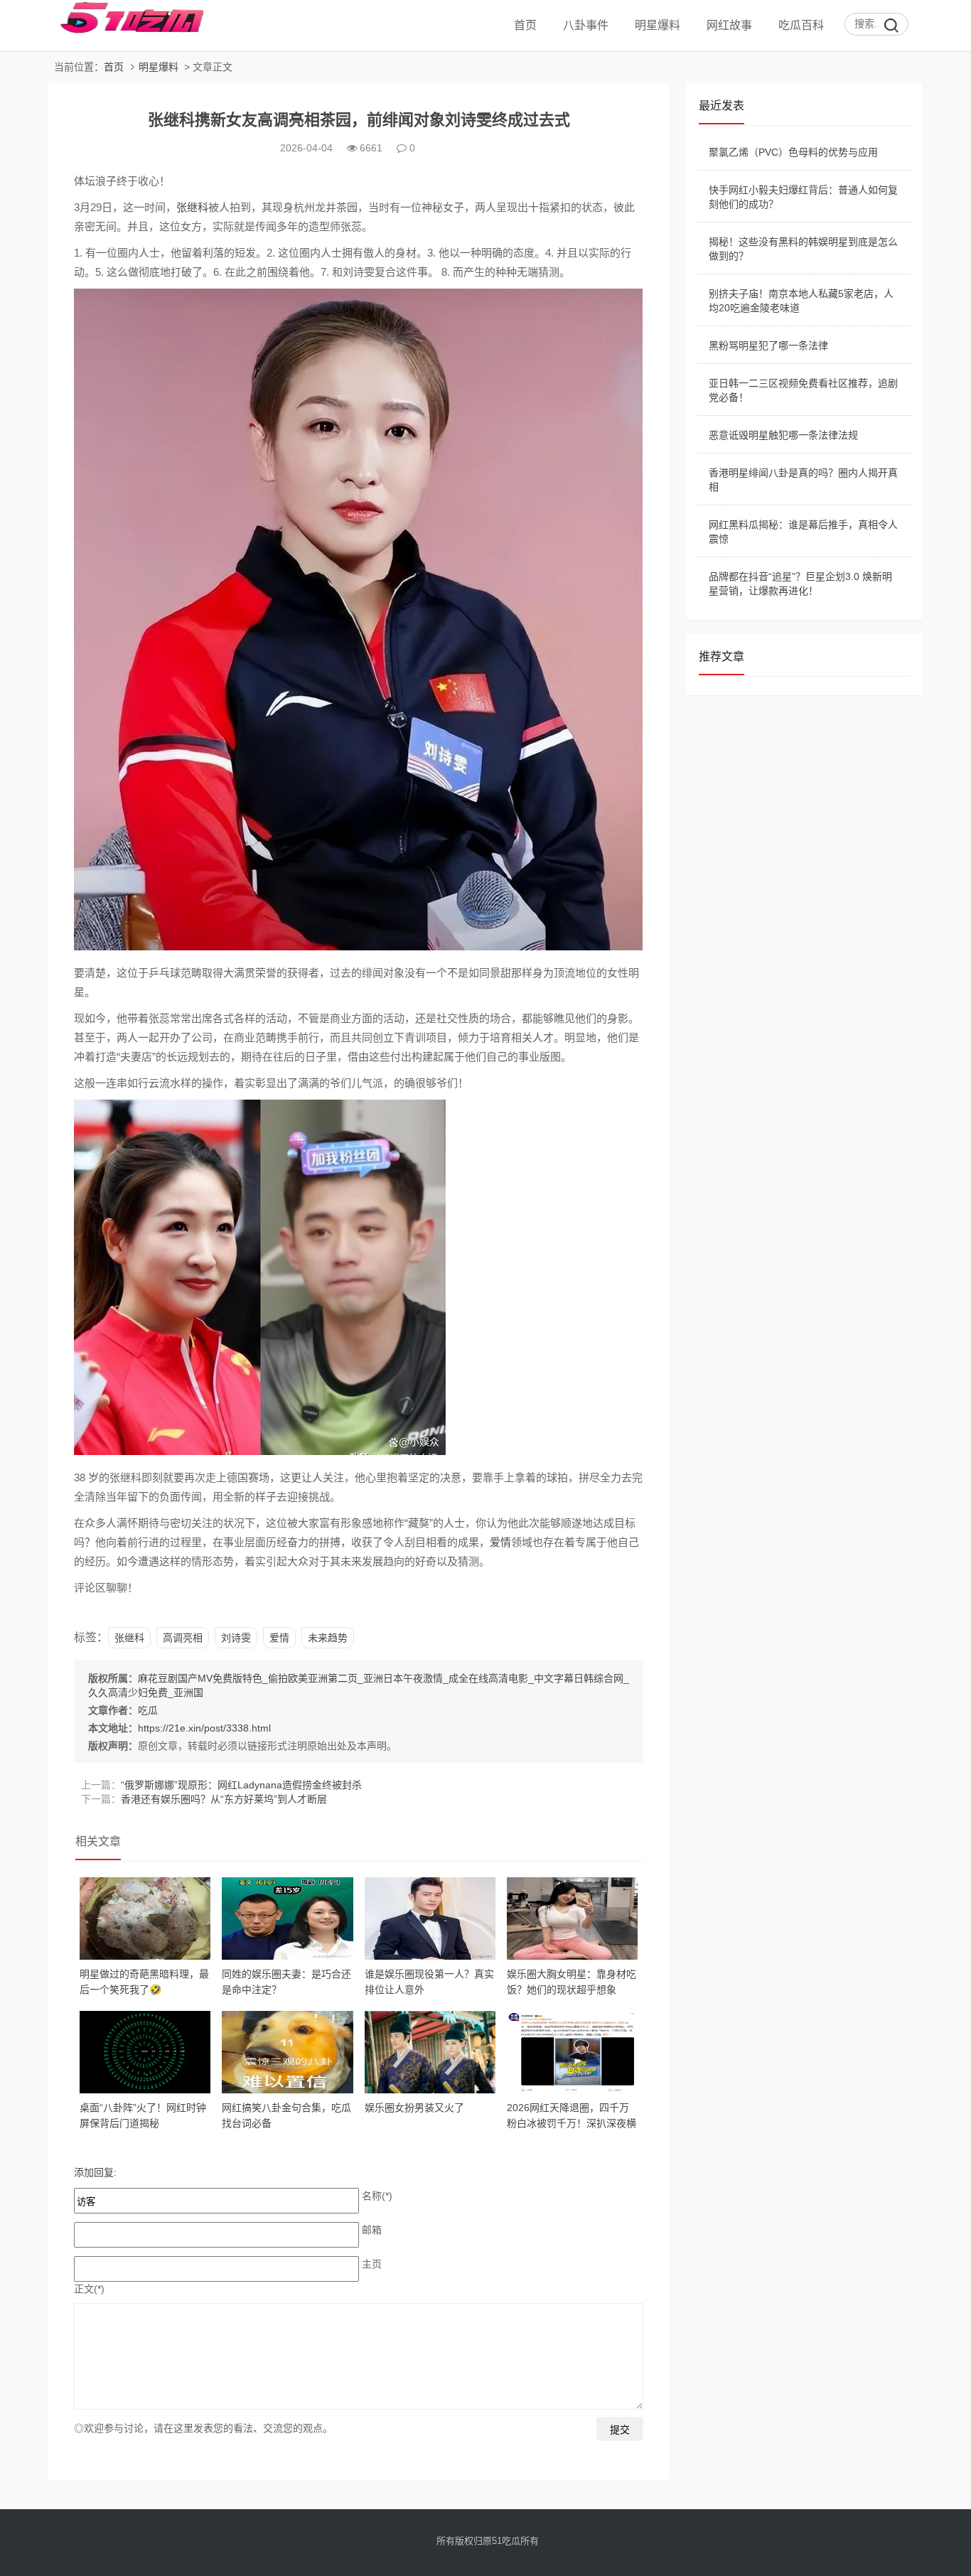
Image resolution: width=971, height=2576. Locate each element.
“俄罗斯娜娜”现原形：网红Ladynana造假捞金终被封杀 (241, 1785)
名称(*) (377, 2196)
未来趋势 (328, 1638)
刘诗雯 (236, 1638)
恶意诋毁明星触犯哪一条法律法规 (783, 435)
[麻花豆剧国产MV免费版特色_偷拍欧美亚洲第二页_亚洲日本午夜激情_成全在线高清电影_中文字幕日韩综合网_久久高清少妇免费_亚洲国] (126, 31)
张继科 (192, 207)
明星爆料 (658, 25)
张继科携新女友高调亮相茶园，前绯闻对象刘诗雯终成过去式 (359, 120)
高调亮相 (183, 1638)
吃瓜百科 (801, 25)
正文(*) (89, 2289)
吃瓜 (148, 1710)
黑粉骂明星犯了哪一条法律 (768, 345)
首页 (525, 25)
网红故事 (729, 25)
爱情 (500, 1542)
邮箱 (372, 2230)
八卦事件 (586, 25)
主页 (372, 2264)
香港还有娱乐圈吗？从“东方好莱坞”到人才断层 (224, 1799)
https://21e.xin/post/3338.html (204, 1728)
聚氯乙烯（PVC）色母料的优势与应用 (793, 152)
